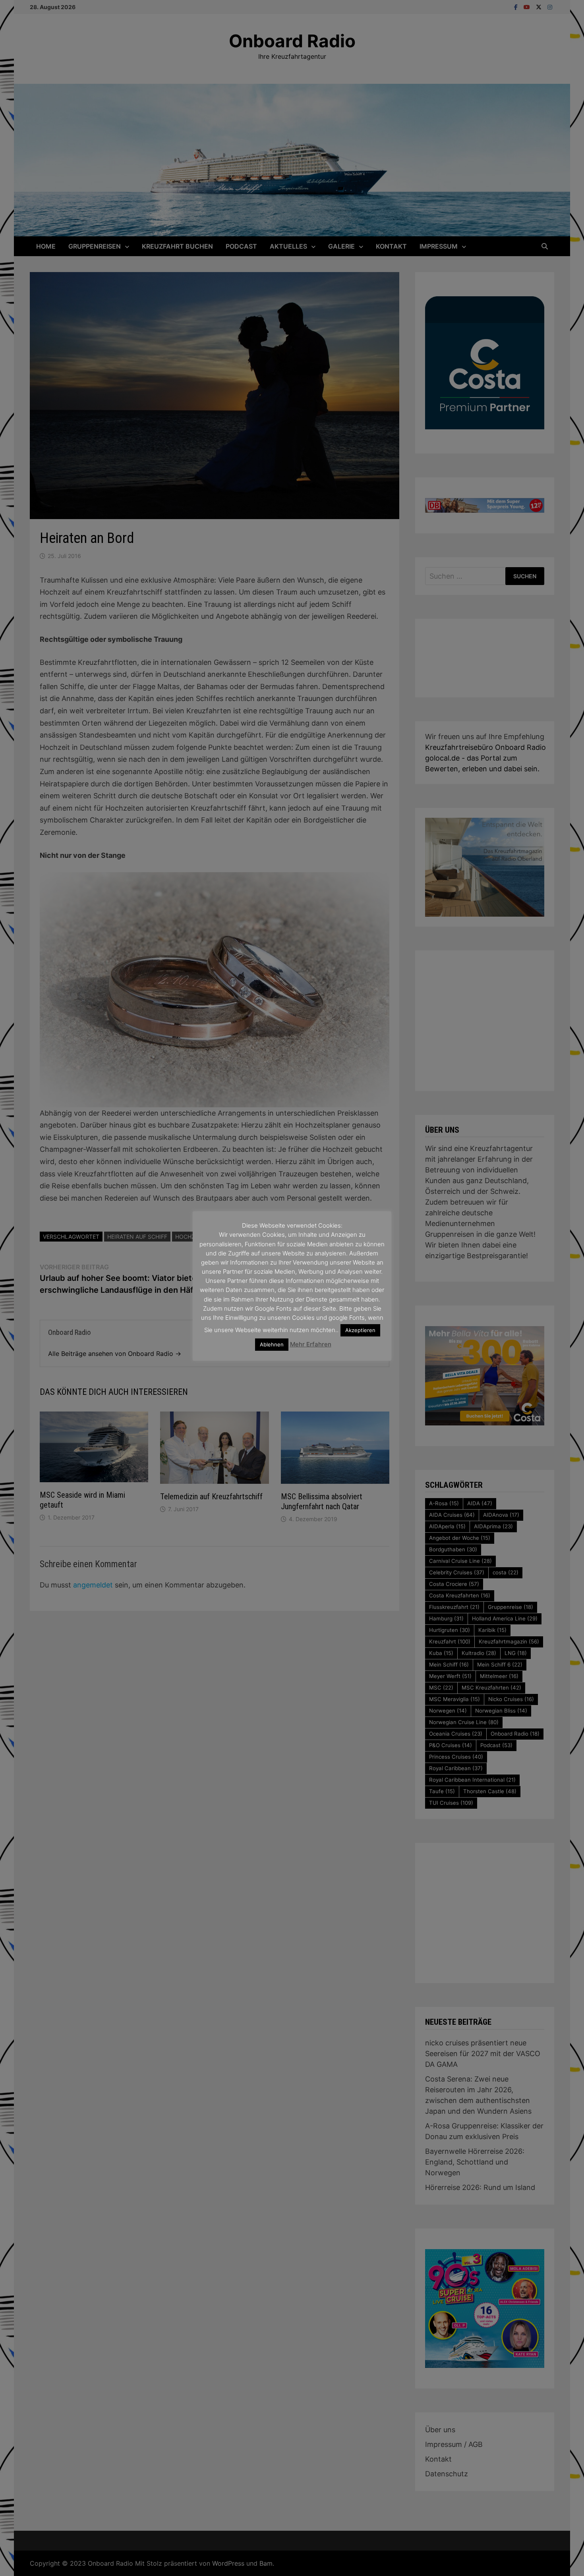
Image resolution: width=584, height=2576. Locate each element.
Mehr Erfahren (311, 1344)
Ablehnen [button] (272, 1344)
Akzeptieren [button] (360, 1330)
